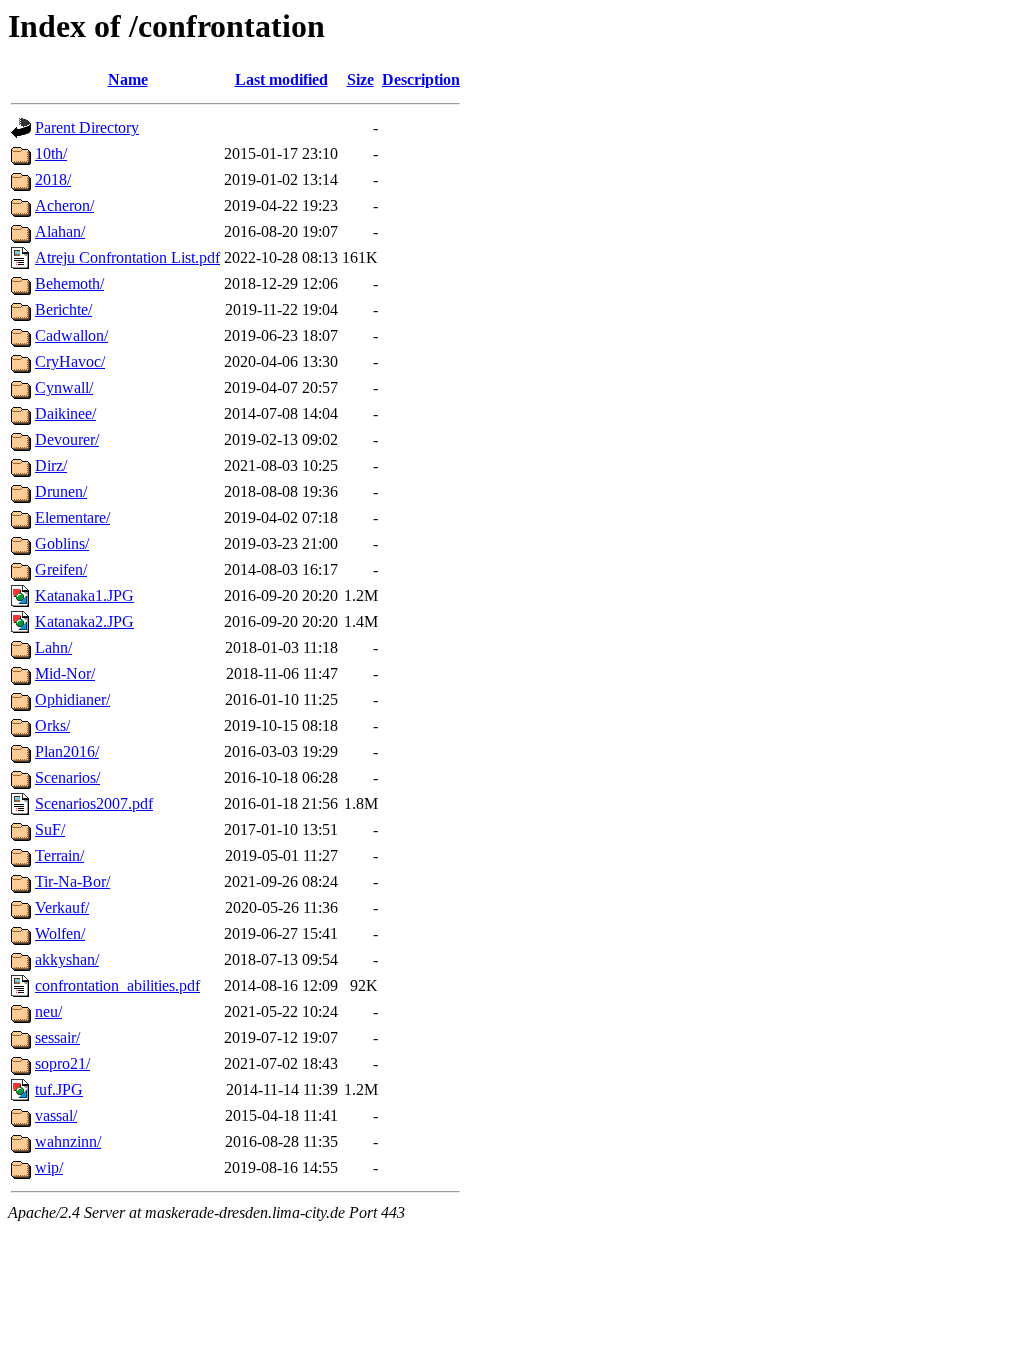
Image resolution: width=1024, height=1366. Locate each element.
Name (128, 79)
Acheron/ (64, 205)
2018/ (53, 179)
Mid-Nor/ (65, 673)
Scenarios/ (67, 777)
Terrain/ (59, 855)
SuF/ (50, 829)
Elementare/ (72, 517)
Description (421, 79)
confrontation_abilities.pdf (117, 985)
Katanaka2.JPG (84, 621)
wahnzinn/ (68, 1141)
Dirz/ (51, 465)
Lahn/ (53, 647)
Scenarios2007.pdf (94, 803)
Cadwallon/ (71, 335)
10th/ (51, 153)
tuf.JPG (59, 1089)
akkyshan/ (67, 959)
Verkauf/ (62, 907)
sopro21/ (62, 1063)
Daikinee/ (65, 413)
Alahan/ (60, 231)
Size (360, 79)
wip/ (49, 1167)
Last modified (281, 79)
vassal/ (56, 1115)
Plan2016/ (67, 751)
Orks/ (52, 725)
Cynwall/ (64, 387)
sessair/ (57, 1037)
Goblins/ (62, 543)
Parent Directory (87, 127)
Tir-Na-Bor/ (72, 881)
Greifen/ (61, 569)
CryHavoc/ (70, 361)
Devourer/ (67, 439)
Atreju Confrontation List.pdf (127, 257)
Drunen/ (61, 491)
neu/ (48, 1011)
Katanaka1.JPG (84, 595)
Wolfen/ (60, 933)
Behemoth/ (69, 283)
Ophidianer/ (72, 699)
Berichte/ (63, 309)
